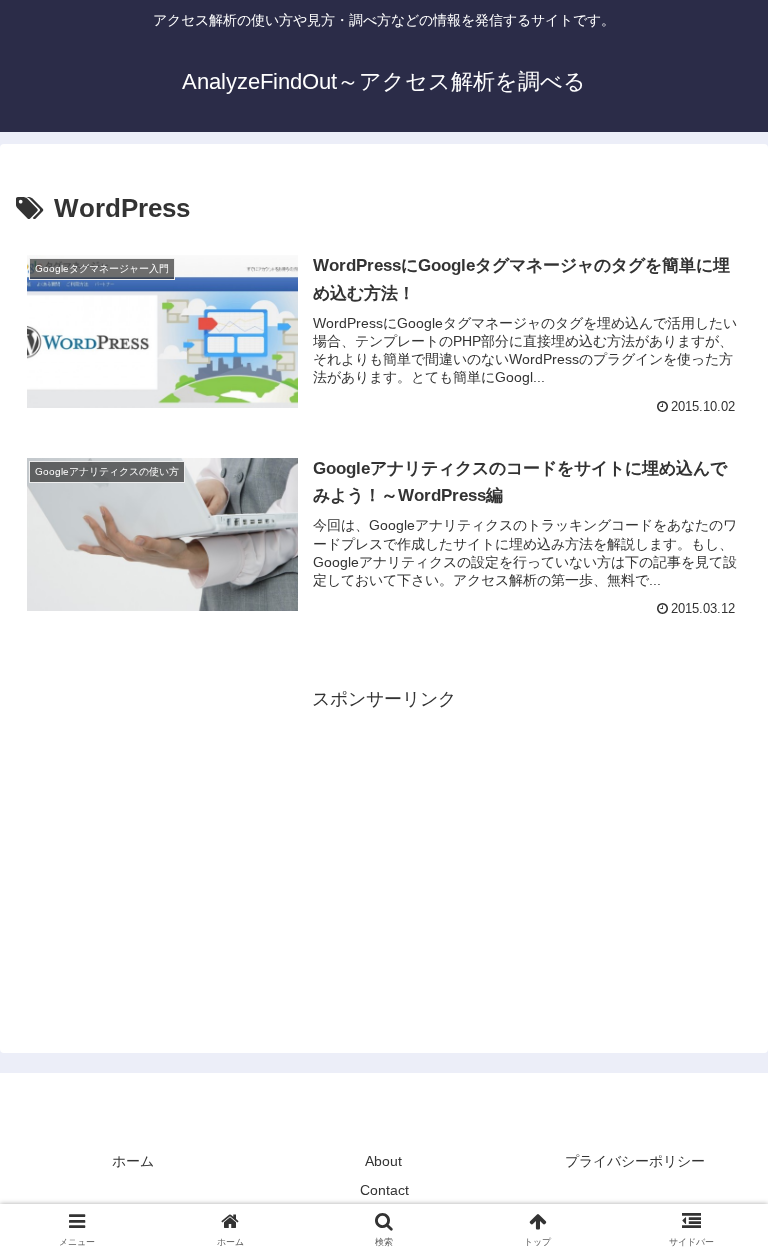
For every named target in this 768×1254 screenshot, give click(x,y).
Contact (384, 1190)
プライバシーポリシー (635, 1161)
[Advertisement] (384, 855)
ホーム (133, 1161)
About (383, 1161)
